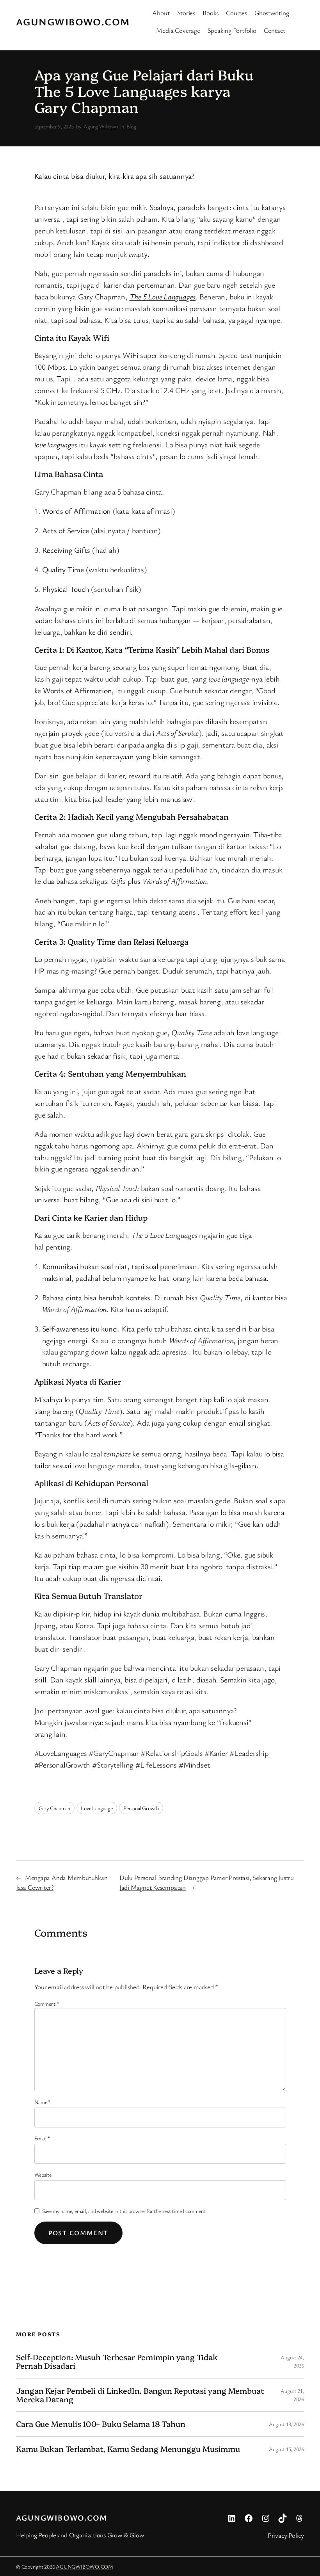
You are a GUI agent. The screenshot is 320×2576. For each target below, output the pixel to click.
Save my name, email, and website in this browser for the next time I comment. (124, 2211)
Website (43, 2175)
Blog (131, 126)
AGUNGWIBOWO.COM (73, 21)
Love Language (97, 1808)
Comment (47, 2004)
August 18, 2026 (286, 2424)
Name (43, 2102)
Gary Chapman (54, 1808)
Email (42, 2138)
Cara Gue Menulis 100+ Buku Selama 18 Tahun (101, 2424)
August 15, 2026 (286, 2449)
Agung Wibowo (100, 126)
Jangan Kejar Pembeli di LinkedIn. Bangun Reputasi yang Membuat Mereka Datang (140, 2395)
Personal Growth (141, 1808)
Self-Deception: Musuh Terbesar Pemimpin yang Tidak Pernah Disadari (117, 2361)
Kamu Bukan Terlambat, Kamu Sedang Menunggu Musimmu (128, 2449)
